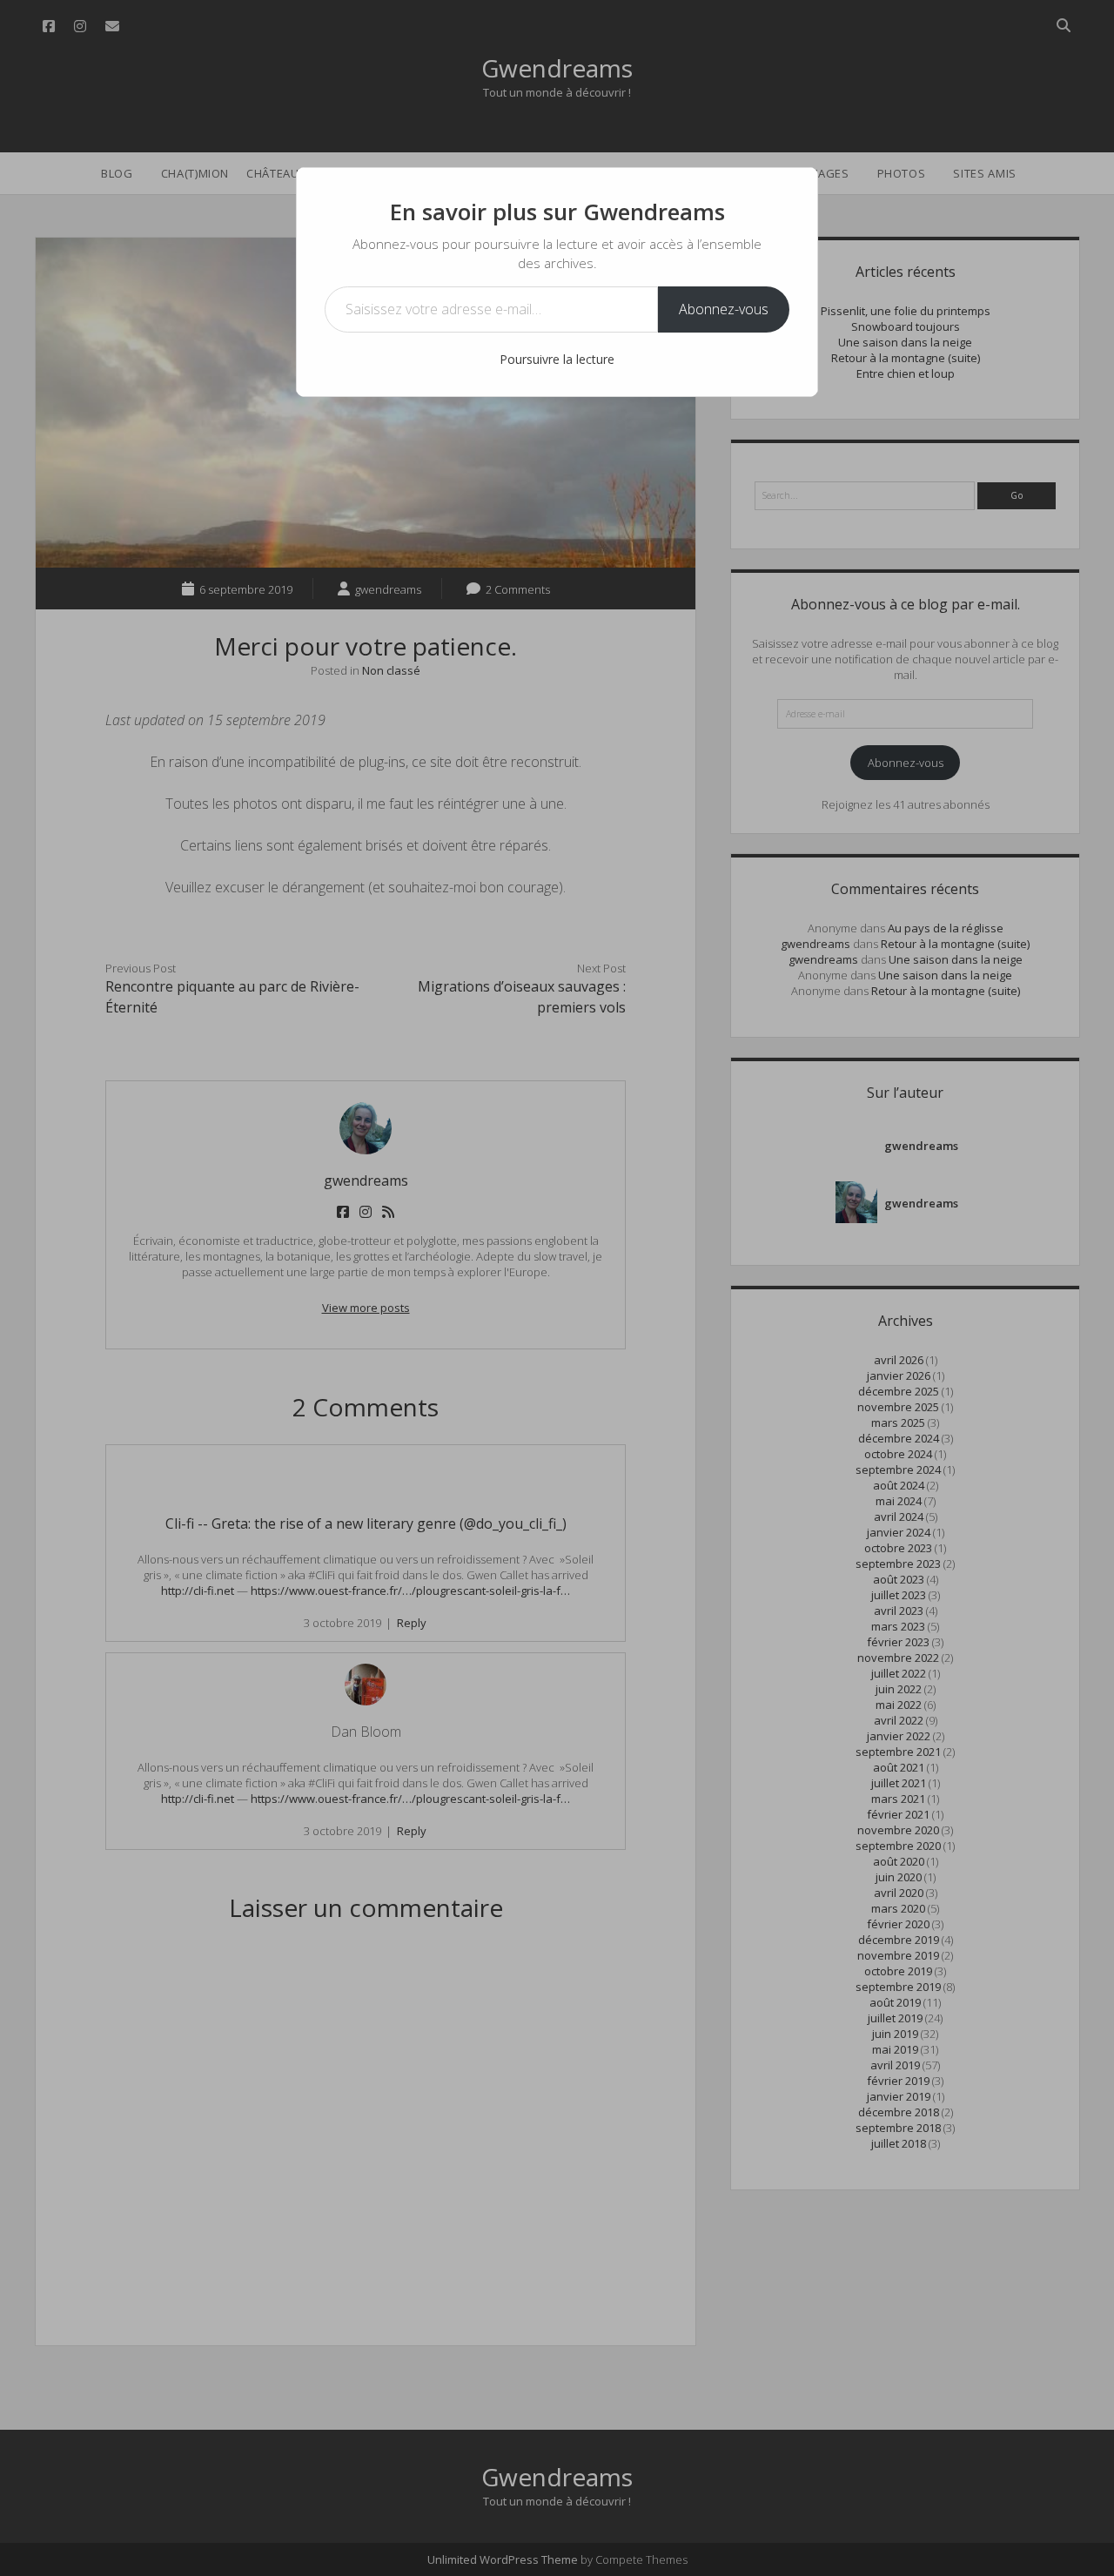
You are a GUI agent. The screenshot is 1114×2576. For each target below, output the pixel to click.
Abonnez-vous (724, 309)
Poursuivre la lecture (557, 359)
